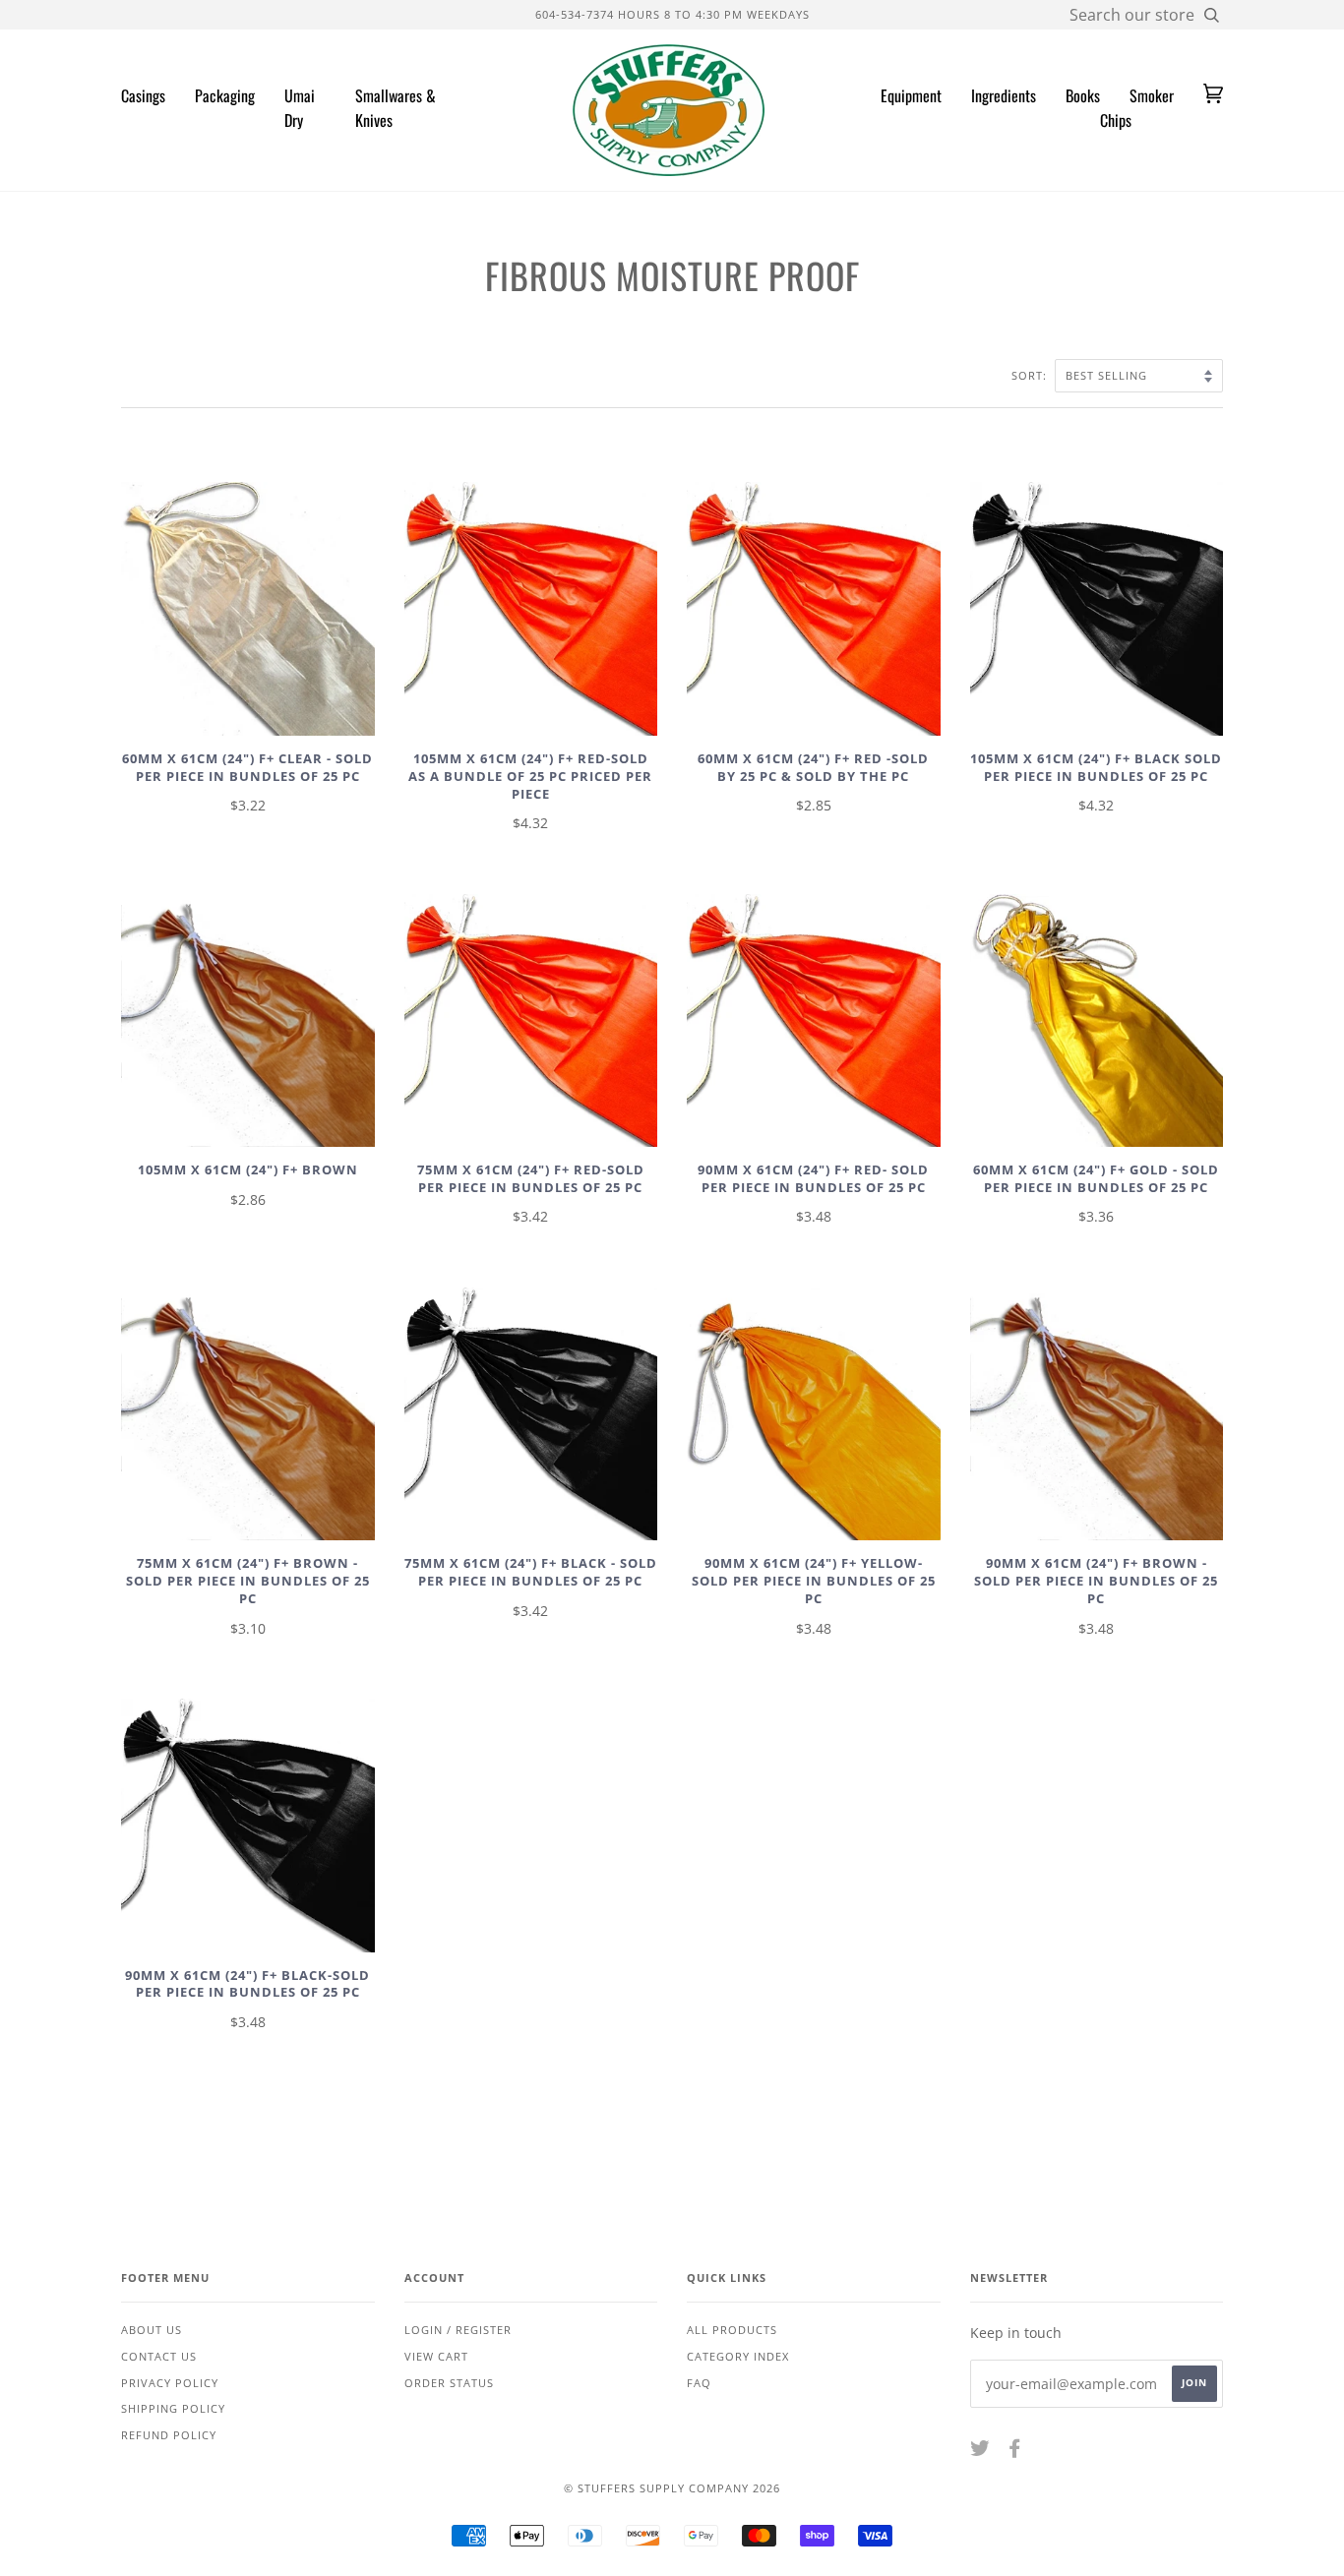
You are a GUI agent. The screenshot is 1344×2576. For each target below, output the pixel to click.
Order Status (449, 2383)
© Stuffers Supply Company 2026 (672, 2488)
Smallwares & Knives (396, 108)
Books (1083, 95)
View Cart (436, 2356)
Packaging (225, 95)
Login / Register (458, 2330)
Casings (143, 95)
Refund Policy (169, 2435)
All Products (732, 2330)
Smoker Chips (1137, 108)
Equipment (911, 95)
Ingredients (1004, 95)
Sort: (1031, 375)
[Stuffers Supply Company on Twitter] (980, 2452)
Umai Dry (300, 108)
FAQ (699, 2383)
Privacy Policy (170, 2383)
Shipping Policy (173, 2408)
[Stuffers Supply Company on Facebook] (1015, 2452)
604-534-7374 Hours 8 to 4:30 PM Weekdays (672, 14)
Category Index (738, 2356)
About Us (152, 2330)
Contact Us (159, 2356)
